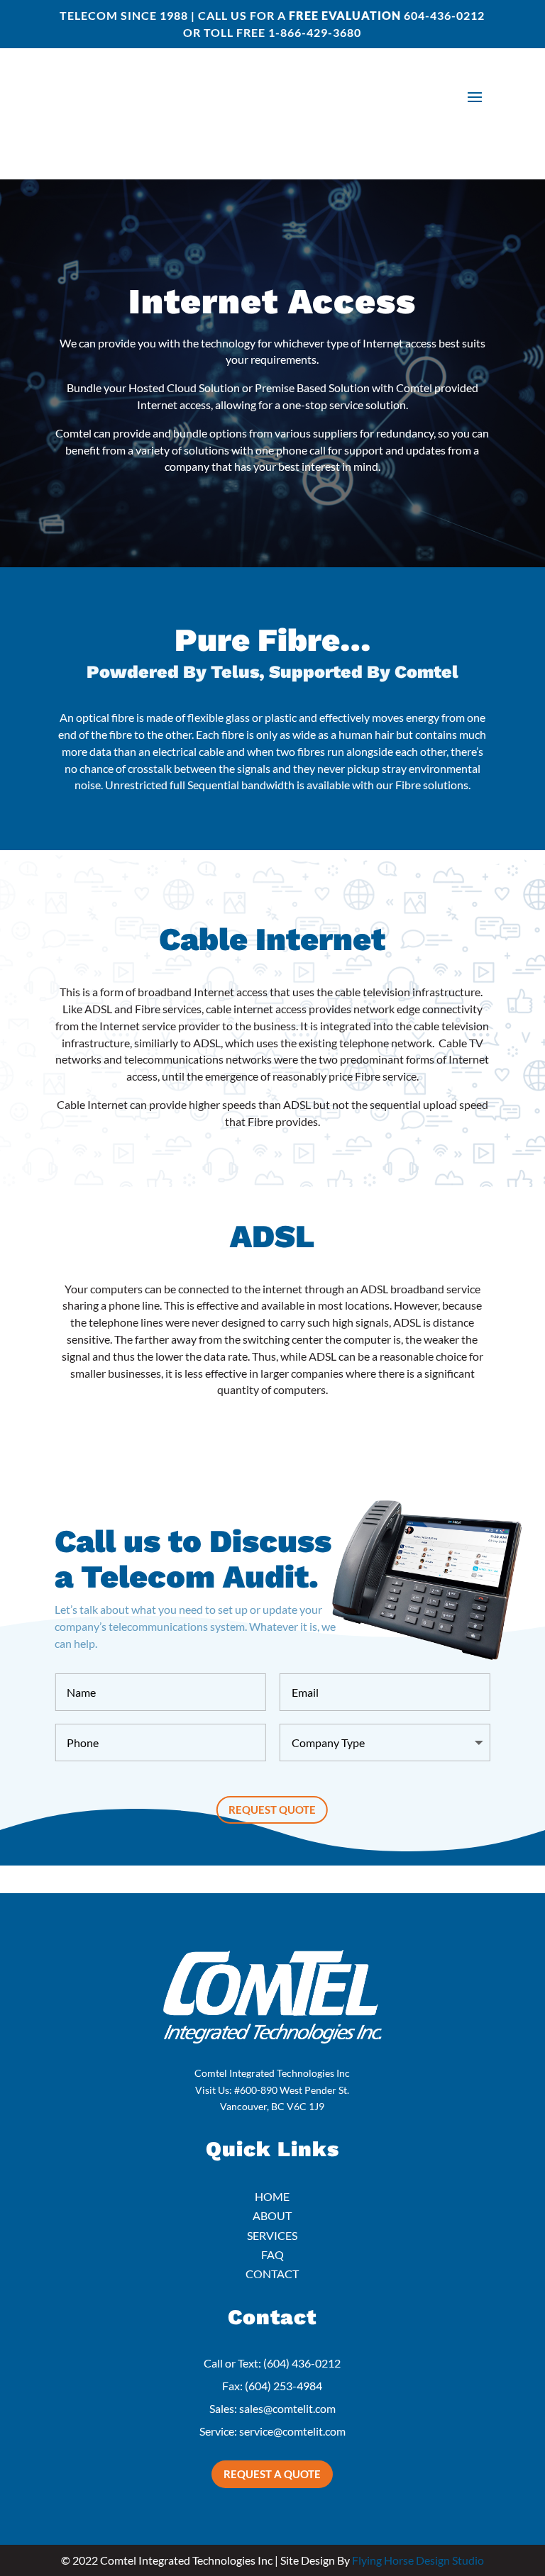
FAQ (272, 2254)
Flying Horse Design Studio (418, 2560)
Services (272, 2235)
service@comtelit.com (292, 2431)
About (272, 2215)
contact (272, 2274)
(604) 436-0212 (302, 2363)
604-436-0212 (444, 15)
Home (272, 2196)
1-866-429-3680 (315, 32)
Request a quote (272, 2474)
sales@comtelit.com (287, 2408)
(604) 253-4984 (283, 2386)
